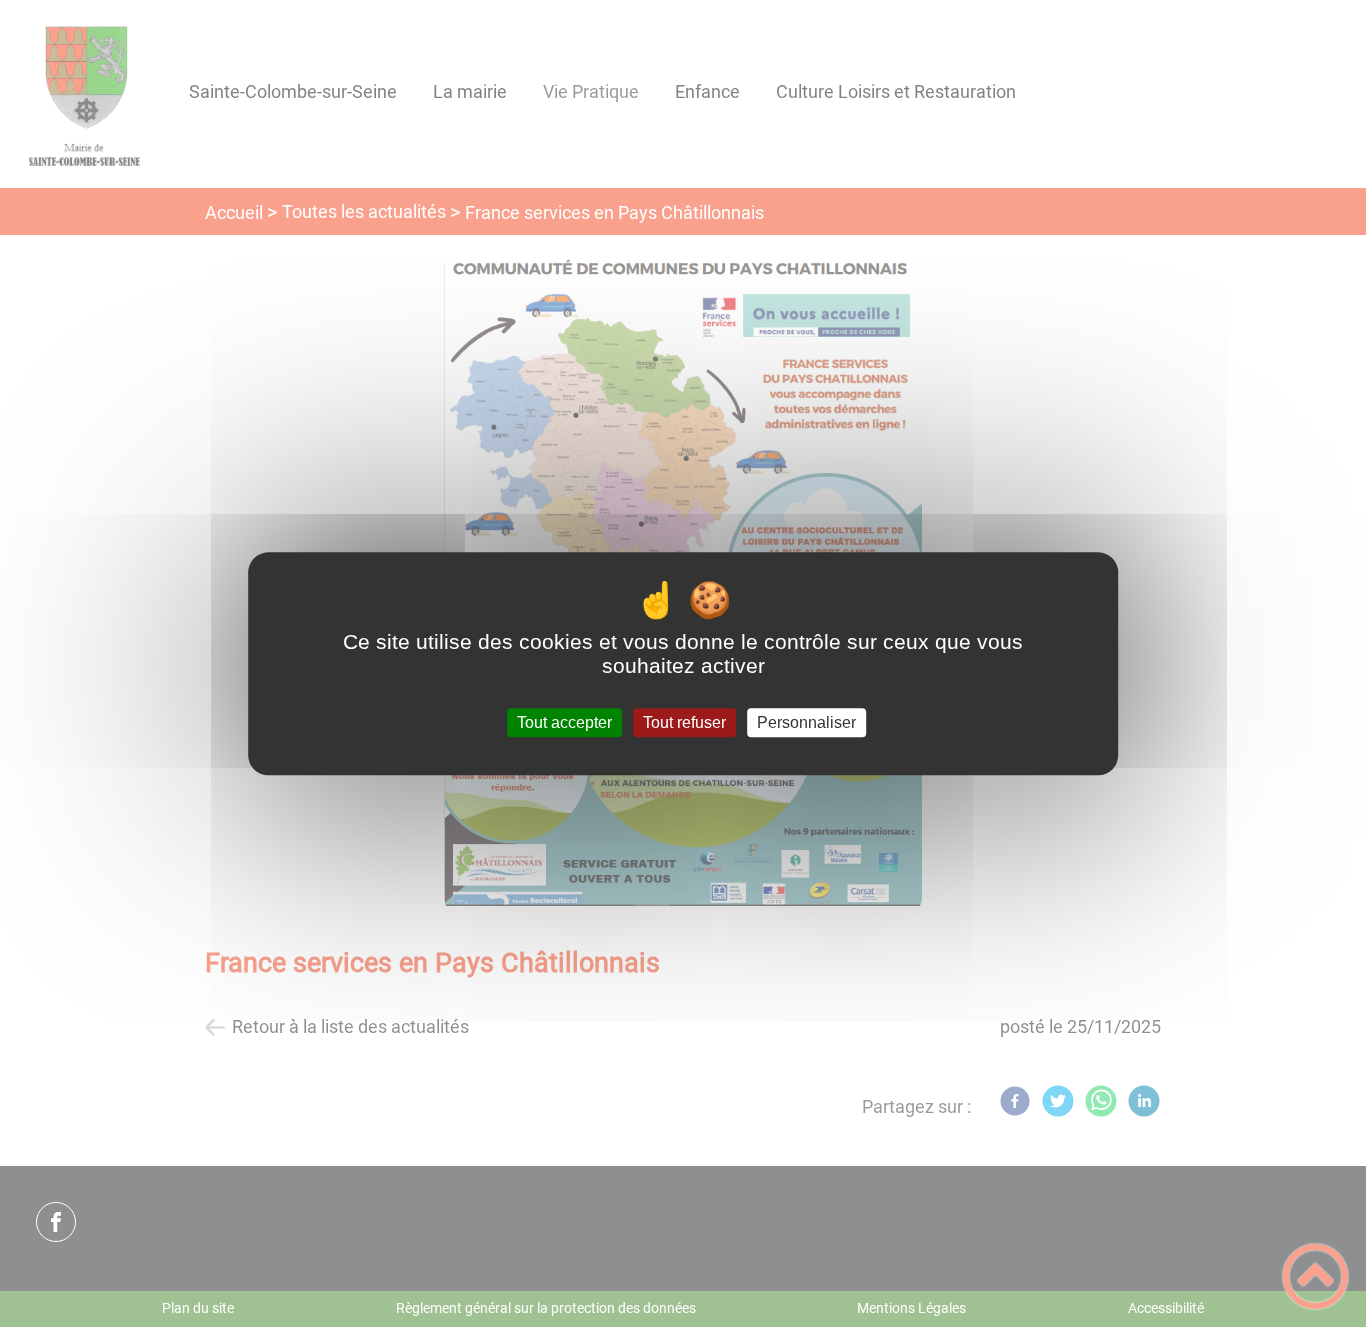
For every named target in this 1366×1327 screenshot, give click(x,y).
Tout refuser (684, 722)
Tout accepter (564, 722)
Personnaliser (806, 722)
